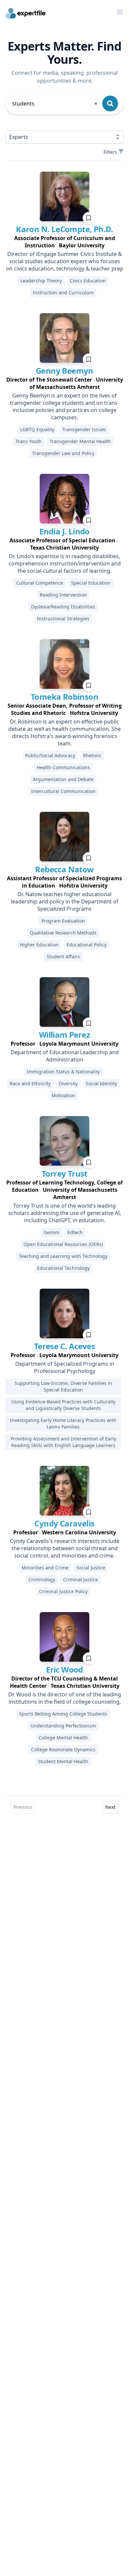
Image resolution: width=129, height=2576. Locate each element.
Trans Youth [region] (29, 441)
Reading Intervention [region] (63, 595)
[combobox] (55, 104)
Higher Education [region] (39, 945)
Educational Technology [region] (63, 1268)
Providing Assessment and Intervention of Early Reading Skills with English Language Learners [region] (63, 1442)
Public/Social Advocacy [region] (50, 755)
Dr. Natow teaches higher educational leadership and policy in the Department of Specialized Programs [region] (65, 901)
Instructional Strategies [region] (63, 619)
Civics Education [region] (88, 281)
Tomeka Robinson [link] (64, 697)
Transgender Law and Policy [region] (63, 453)
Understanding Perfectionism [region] (63, 1726)
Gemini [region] (52, 1232)
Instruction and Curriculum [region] (63, 292)
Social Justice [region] (91, 1568)
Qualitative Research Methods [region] (63, 933)
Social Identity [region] (101, 1083)
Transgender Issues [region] (84, 429)
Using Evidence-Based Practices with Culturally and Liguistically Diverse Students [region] (63, 1405)
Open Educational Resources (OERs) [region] (63, 1244)
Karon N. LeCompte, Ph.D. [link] (64, 229)
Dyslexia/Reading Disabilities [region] (63, 607)
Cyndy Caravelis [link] (64, 1523)
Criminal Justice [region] (81, 1579)
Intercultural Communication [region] (63, 791)
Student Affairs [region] (63, 956)
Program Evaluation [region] (63, 921)
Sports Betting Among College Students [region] (63, 1714)
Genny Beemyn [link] (64, 371)
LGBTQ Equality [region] (37, 429)
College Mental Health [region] (63, 1738)
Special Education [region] (91, 583)
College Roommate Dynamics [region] (63, 1749)
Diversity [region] (68, 1083)
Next (110, 1807)
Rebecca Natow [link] (64, 869)
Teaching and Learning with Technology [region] (63, 1256)
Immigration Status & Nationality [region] (63, 1072)
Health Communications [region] (63, 767)
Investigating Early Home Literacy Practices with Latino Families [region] (63, 1423)
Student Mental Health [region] (63, 1761)
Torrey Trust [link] (64, 1173)
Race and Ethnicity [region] (30, 1083)
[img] (64, 196)
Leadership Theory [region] (41, 281)
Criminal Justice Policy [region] (63, 1591)
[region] (64, 242)
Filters (110, 152)
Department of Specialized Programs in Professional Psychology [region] (65, 1367)
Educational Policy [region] (86, 945)
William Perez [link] (64, 1035)
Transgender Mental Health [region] (80, 441)
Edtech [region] (75, 1232)
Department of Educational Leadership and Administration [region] (65, 1056)
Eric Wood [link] (64, 1669)
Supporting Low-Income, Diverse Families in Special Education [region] (63, 1386)
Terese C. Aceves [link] (64, 1346)
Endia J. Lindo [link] (64, 531)
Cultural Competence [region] (40, 583)
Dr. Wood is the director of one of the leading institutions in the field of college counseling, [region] (65, 1698)
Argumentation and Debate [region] (63, 779)
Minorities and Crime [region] (45, 1568)
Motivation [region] (63, 1095)
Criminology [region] (42, 1579)
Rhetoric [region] (92, 755)
